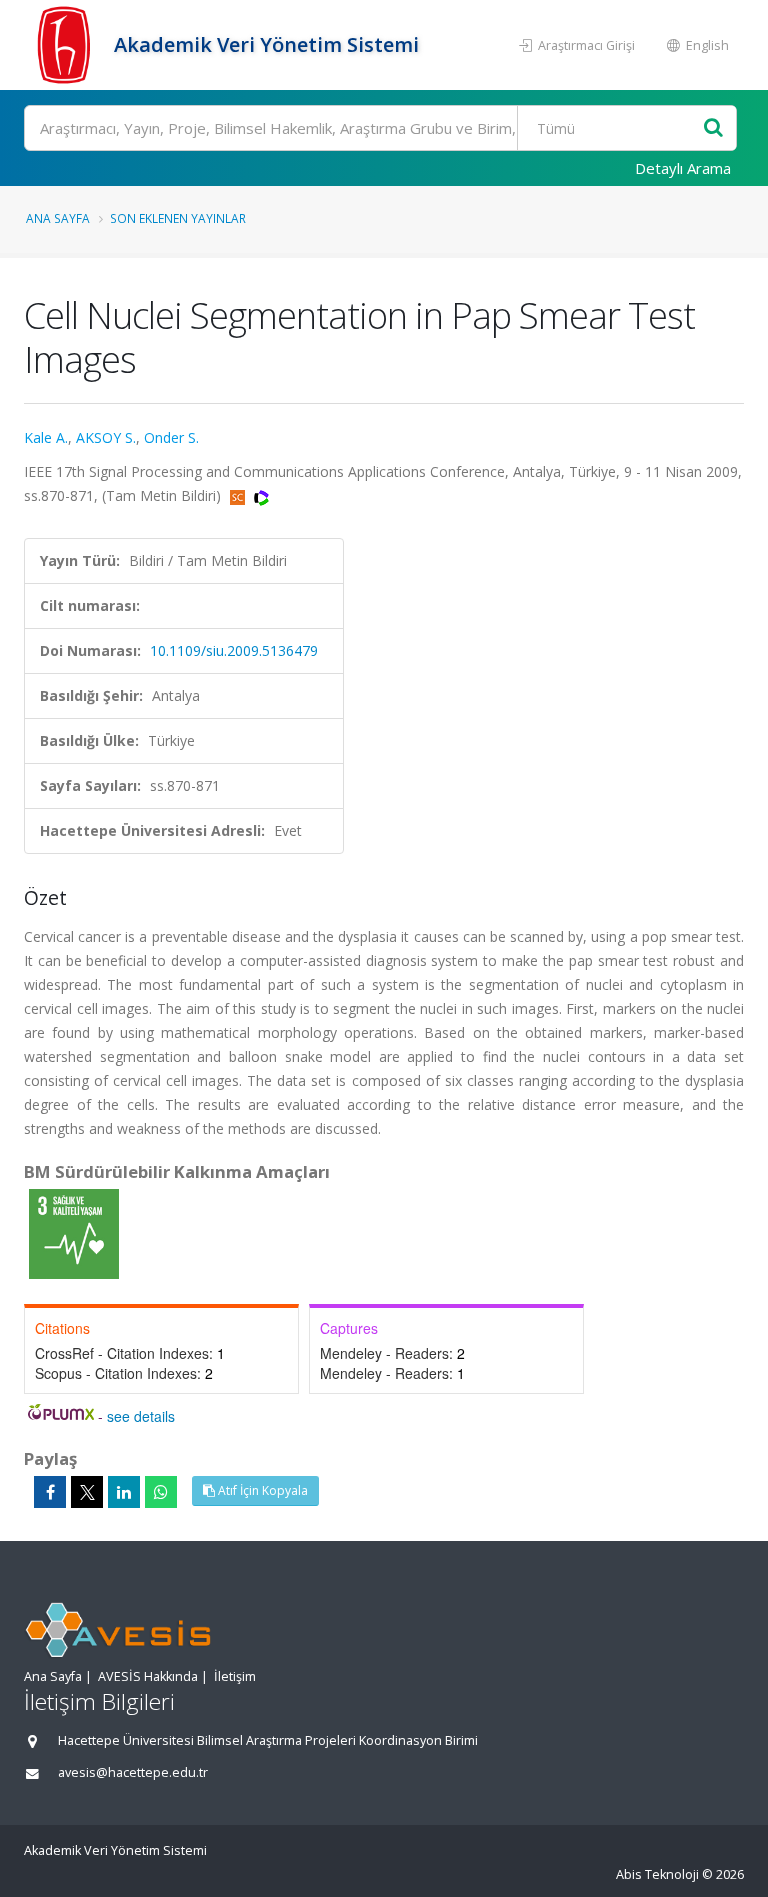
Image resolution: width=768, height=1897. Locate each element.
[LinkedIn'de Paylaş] (124, 1492)
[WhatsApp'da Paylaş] (161, 1492)
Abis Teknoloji (657, 1874)
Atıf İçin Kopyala (261, 1490)
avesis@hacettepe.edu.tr (133, 1772)
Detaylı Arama (683, 168)
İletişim (235, 1676)
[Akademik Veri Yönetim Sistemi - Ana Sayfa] (66, 45)
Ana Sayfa (58, 218)
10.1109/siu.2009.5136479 (234, 650)
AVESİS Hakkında (148, 1676)
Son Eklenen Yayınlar (178, 218)
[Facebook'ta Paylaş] (50, 1492)
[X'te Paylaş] (87, 1492)
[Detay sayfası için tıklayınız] (74, 1232)
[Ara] (713, 128)
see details (141, 1416)
